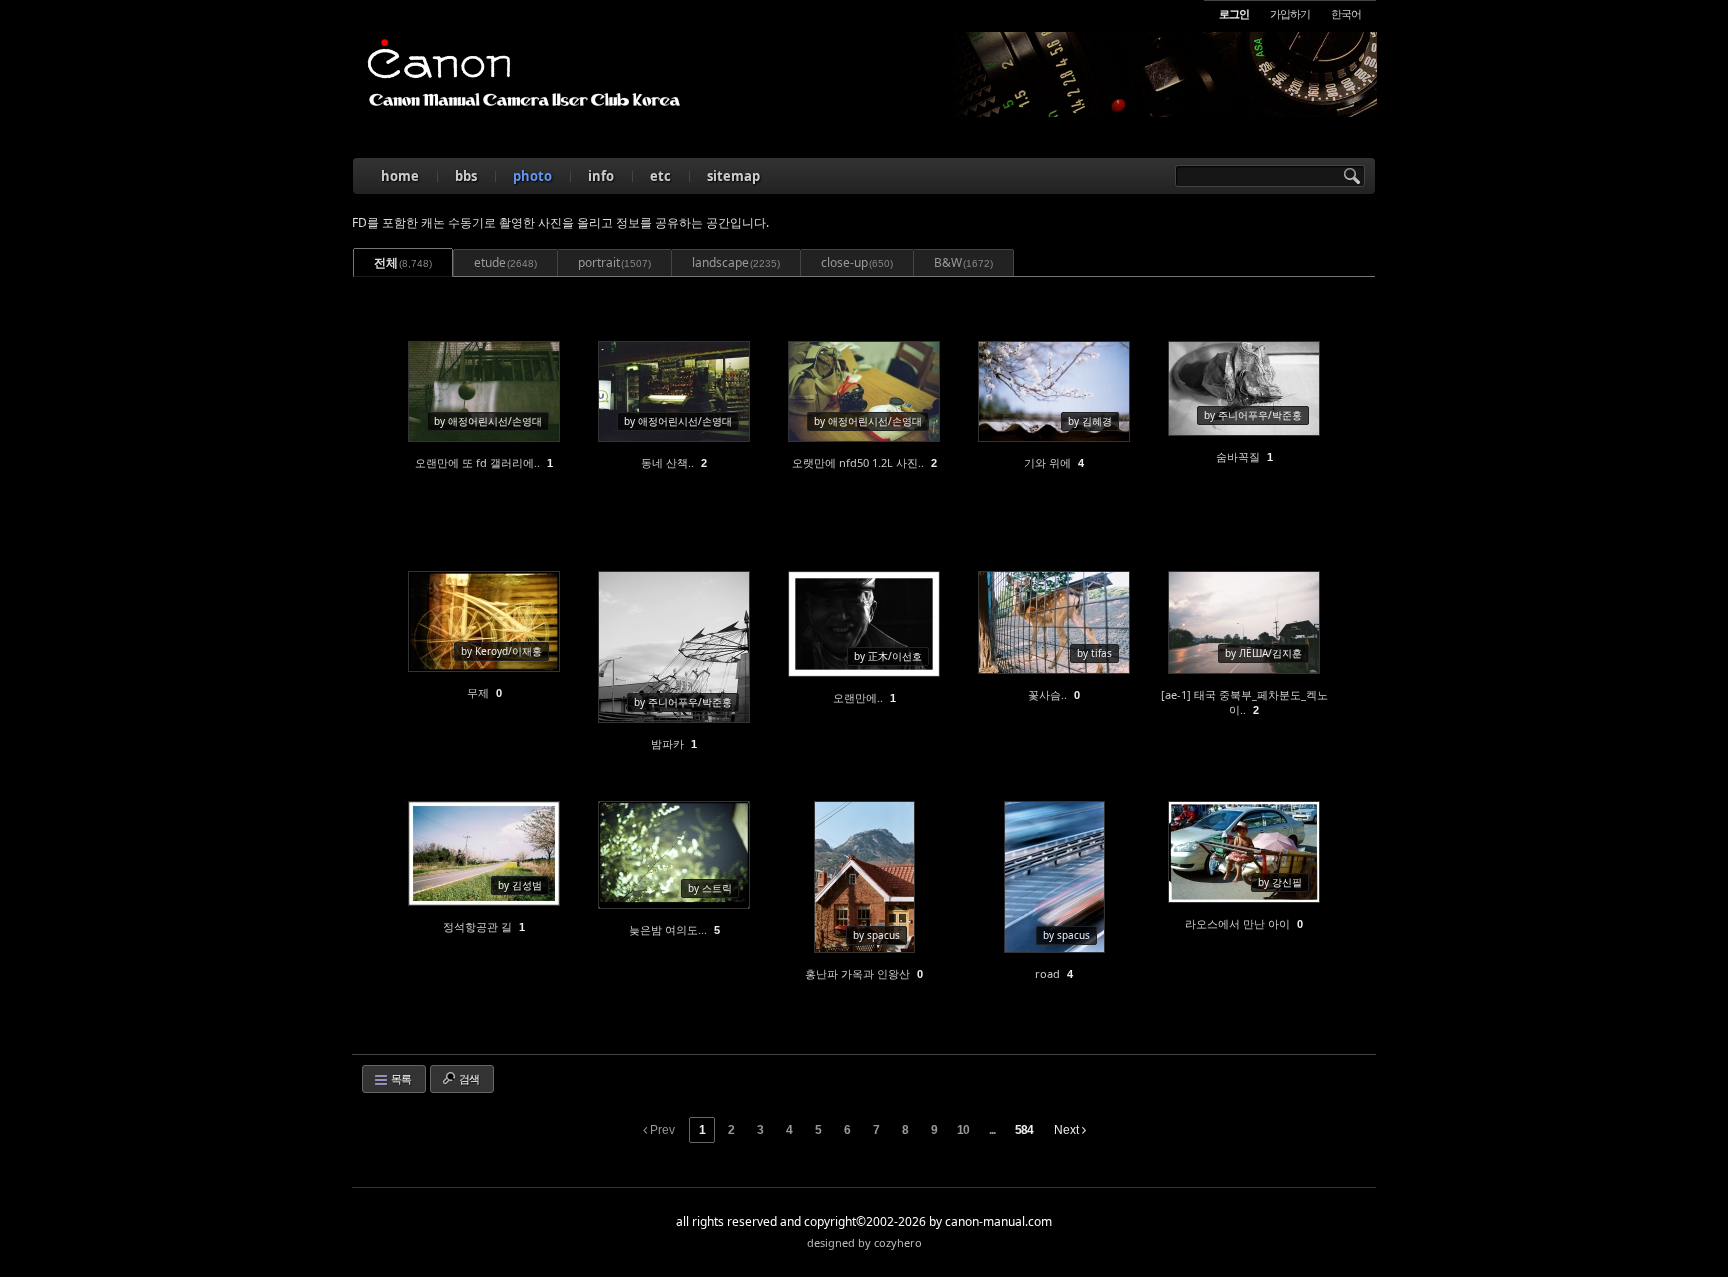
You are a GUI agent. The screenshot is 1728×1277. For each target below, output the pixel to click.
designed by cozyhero (864, 1242)
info (601, 176)
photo (532, 176)
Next (1068, 1130)
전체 (403, 262)
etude (505, 262)
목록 (400, 1078)
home (400, 176)
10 (963, 1130)
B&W (963, 262)
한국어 (1346, 13)
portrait (614, 262)
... (992, 1130)
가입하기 (1290, 13)
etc (660, 176)
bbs (466, 176)
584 (1024, 1130)
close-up (857, 262)
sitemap (733, 176)
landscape (736, 262)
